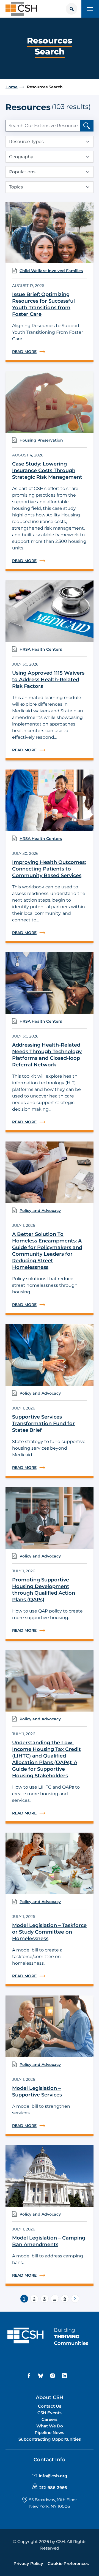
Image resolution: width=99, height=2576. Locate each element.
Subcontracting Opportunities (50, 2439)
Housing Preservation (41, 440)
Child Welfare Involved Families (51, 271)
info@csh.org (53, 2476)
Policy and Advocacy (40, 1211)
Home (12, 87)
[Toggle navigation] (90, 9)
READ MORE (50, 352)
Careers (50, 2419)
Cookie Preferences (68, 2563)
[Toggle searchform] (71, 9)
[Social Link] (30, 2376)
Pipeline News (50, 2433)
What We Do (50, 2426)
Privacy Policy (28, 2563)
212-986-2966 (53, 2488)
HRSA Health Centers (41, 649)
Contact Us (50, 2406)
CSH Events (50, 2413)
